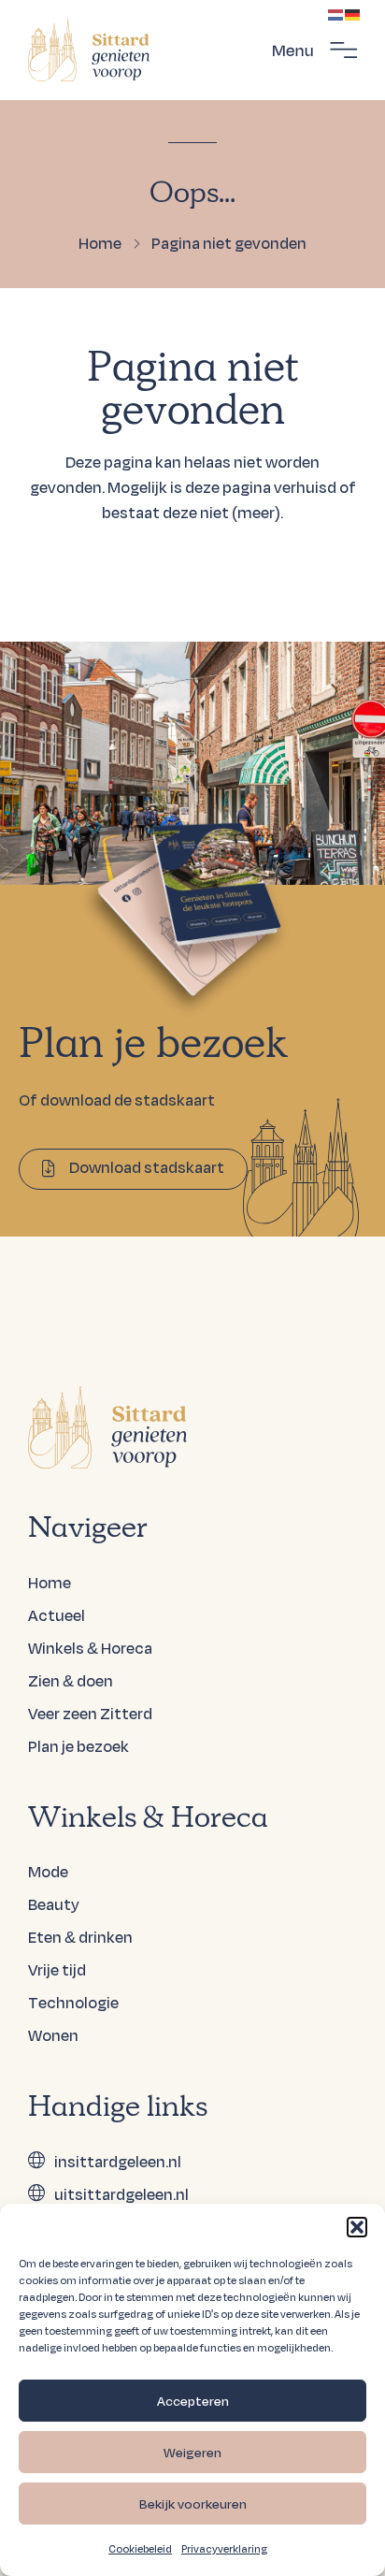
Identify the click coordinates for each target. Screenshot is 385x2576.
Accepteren (193, 2401)
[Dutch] (336, 13)
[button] (357, 2227)
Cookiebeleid (140, 2549)
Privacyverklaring (224, 2549)
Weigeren (192, 2453)
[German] (353, 13)
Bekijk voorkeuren (193, 2504)
